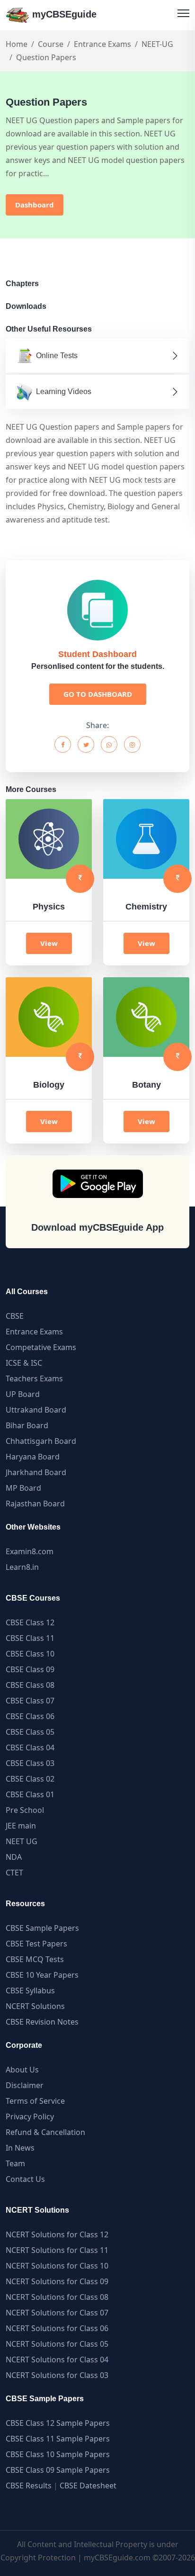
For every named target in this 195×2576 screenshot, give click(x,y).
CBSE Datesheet (88, 2486)
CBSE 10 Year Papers (42, 1975)
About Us (22, 2070)
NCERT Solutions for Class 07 (57, 2313)
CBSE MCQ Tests (35, 1959)
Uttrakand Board (36, 1410)
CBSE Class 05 (30, 1732)
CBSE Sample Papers (42, 1928)
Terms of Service (35, 2101)
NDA (14, 1857)
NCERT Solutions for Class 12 (57, 2234)
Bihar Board (27, 1425)
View (49, 943)
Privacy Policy (30, 2117)
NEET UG (22, 1841)
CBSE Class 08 (30, 1685)
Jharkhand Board (36, 1472)
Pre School (25, 1810)
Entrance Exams (102, 44)
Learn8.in (22, 1567)
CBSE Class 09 (30, 1669)
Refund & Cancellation (45, 2132)
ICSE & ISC (24, 1363)
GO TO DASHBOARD (98, 694)
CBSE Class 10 (30, 1654)
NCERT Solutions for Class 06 (57, 2328)
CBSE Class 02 (30, 1779)
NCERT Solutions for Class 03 (57, 2375)
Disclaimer (25, 2085)
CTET (14, 1873)
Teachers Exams (34, 1378)
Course (51, 44)
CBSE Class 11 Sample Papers (58, 2439)
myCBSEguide (63, 14)
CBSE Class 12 (30, 1622)
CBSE (15, 1316)
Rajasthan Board (35, 1504)
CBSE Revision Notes (42, 2022)
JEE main (21, 1826)
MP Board (23, 1488)
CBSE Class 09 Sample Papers (58, 2470)
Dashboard (35, 205)
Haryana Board (33, 1457)
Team (15, 2163)
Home (17, 44)
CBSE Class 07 (30, 1701)
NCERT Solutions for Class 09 (57, 2281)
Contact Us (25, 2179)
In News (20, 2148)
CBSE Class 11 (30, 1638)
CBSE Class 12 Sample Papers (58, 2423)
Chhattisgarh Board (41, 1441)
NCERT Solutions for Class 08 (57, 2297)
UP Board (23, 1394)
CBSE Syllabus (30, 1991)
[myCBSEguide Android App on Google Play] (98, 1184)
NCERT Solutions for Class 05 (57, 2344)
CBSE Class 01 (30, 1794)
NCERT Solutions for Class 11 (57, 2250)
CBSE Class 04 (30, 1747)
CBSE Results (29, 2486)
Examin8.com (30, 1551)
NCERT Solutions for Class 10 (57, 2266)
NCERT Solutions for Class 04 (57, 2360)
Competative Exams (41, 1347)
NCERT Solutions (35, 2006)
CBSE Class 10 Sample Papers (58, 2454)
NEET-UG (157, 44)
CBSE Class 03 (30, 1763)
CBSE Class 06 (30, 1716)
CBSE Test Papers (36, 1944)
